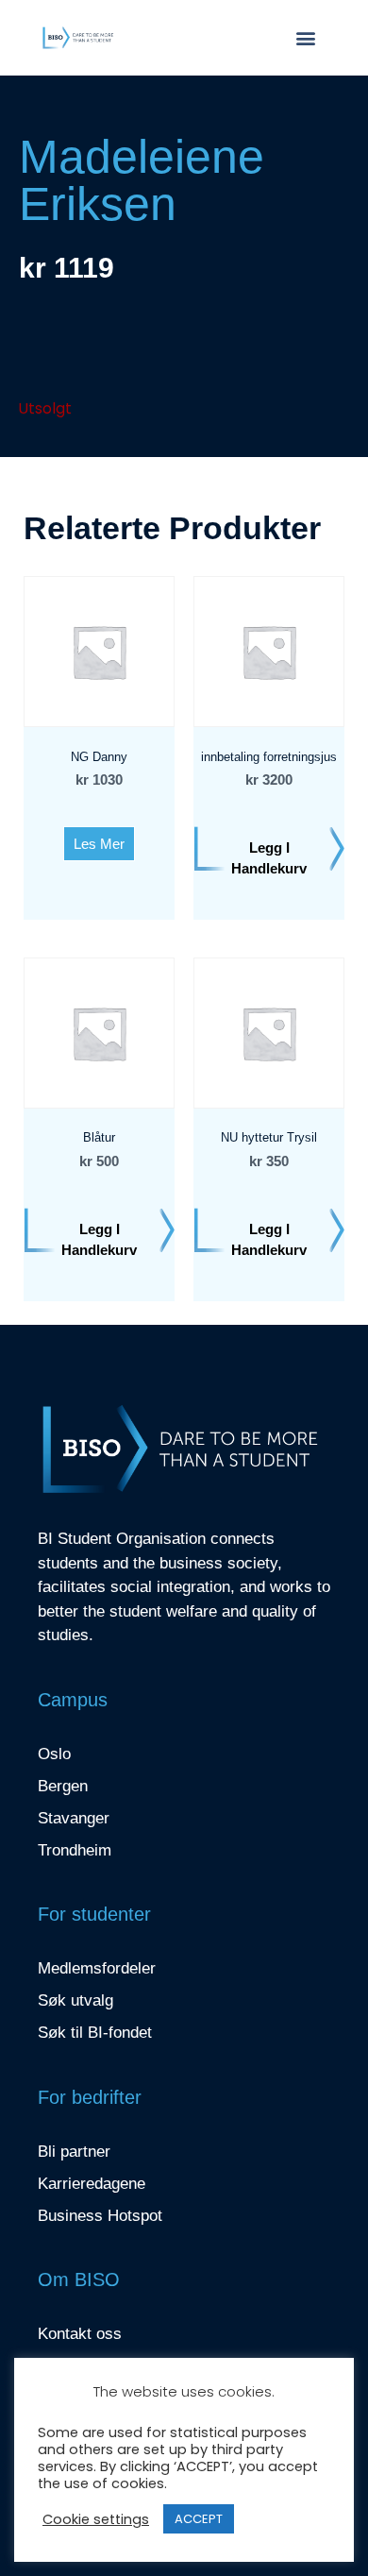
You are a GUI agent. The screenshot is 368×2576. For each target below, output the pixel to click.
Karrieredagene (92, 2184)
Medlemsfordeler (97, 1968)
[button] (305, 38)
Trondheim (75, 1850)
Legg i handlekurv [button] (269, 858)
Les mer (99, 844)
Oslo (54, 1754)
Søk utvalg (75, 2000)
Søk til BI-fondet (95, 2033)
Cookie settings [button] (96, 2519)
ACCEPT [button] (199, 2519)
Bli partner (74, 2152)
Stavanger (74, 1818)
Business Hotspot (100, 2216)
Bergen (63, 1786)
